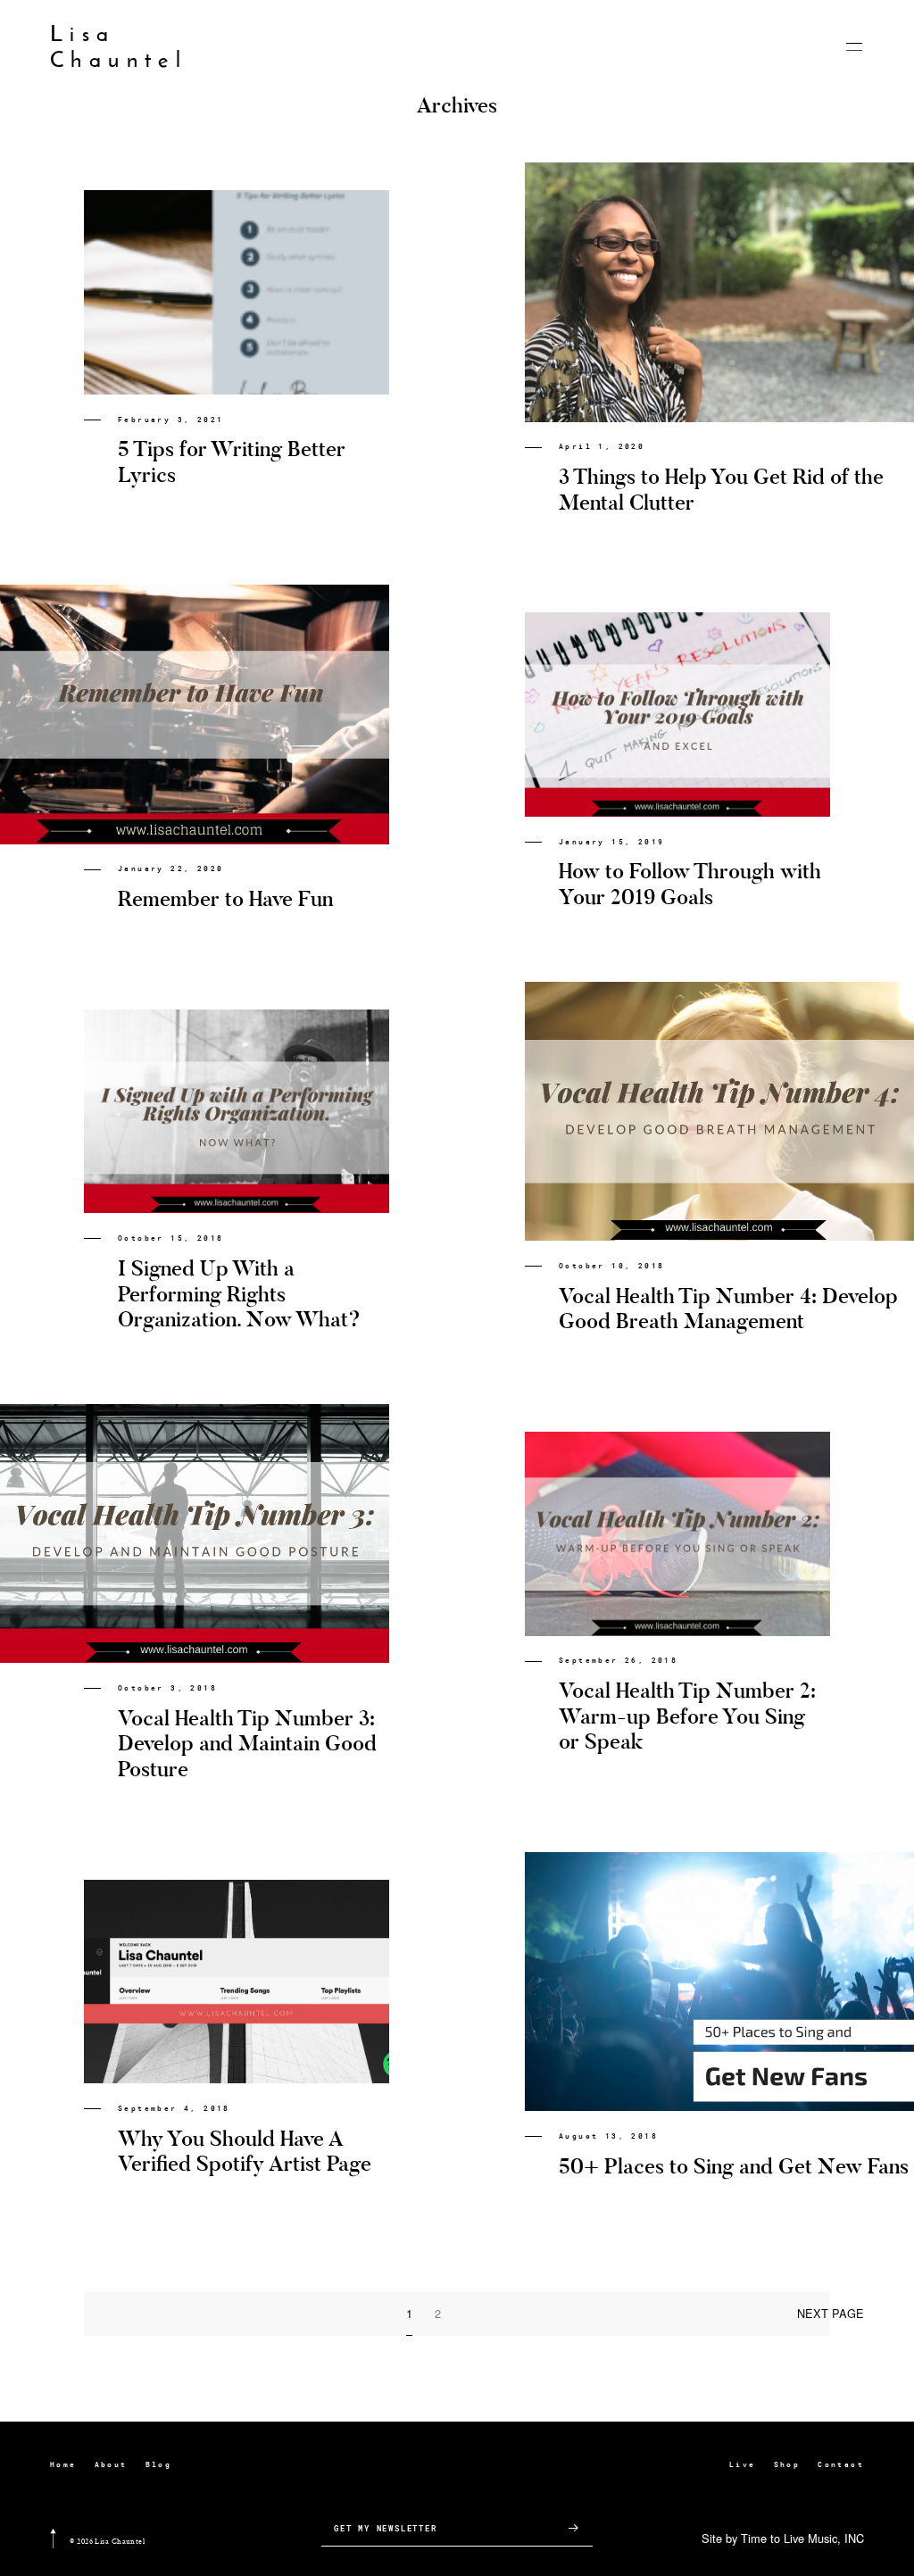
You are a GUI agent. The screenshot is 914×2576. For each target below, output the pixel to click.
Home (63, 2464)
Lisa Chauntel (119, 47)
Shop (787, 2464)
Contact (841, 2464)
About (111, 2464)
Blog (159, 2464)
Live (743, 2464)
